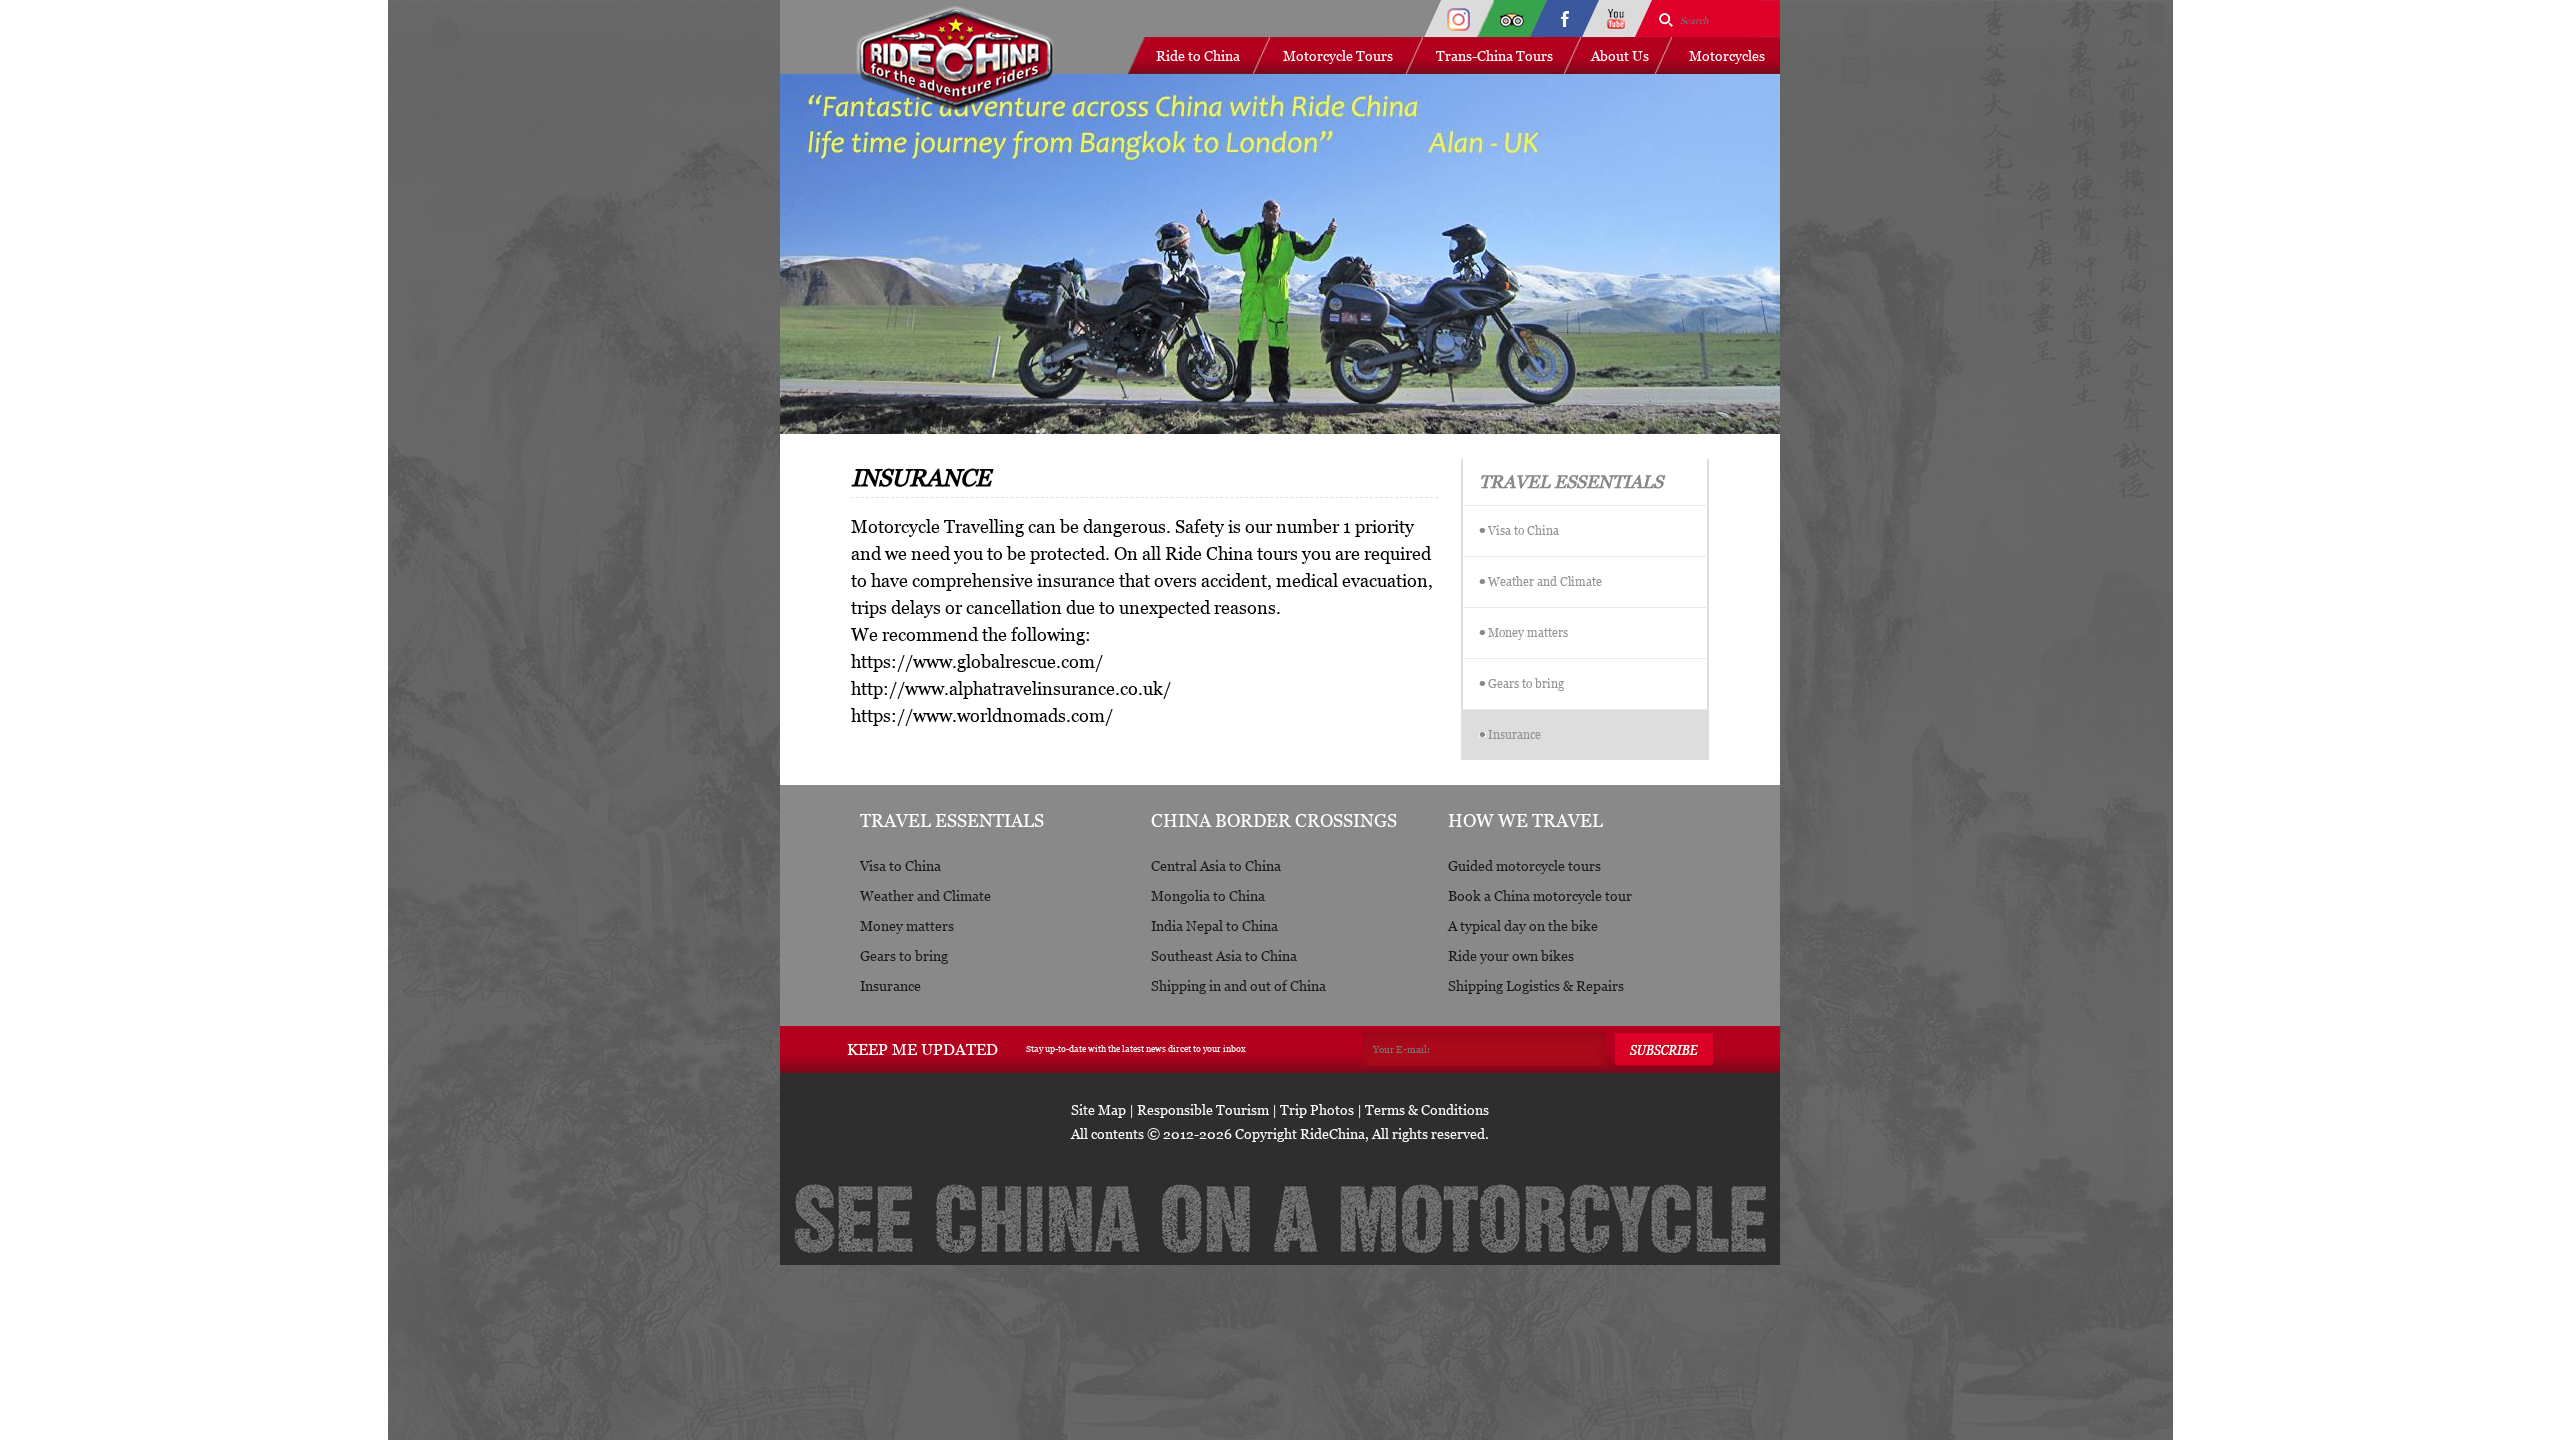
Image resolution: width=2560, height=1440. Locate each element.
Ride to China (1198, 55)
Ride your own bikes (1511, 955)
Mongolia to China (1208, 895)
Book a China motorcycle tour (1540, 895)
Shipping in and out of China (1238, 985)
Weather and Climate (1545, 581)
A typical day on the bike (1523, 925)
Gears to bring (1526, 683)
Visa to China (1523, 530)
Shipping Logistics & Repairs (1536, 985)
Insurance (1514, 734)
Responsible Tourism (1203, 1109)
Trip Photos (1317, 1109)
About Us (1620, 55)
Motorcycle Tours (1338, 55)
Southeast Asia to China (1224, 955)
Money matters (1528, 632)
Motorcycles (1727, 55)
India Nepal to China (1214, 925)
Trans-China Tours (1494, 55)
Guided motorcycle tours (1524, 865)
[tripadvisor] (1512, 18)
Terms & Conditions (1427, 1109)
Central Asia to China (1216, 865)
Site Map (1098, 1109)
